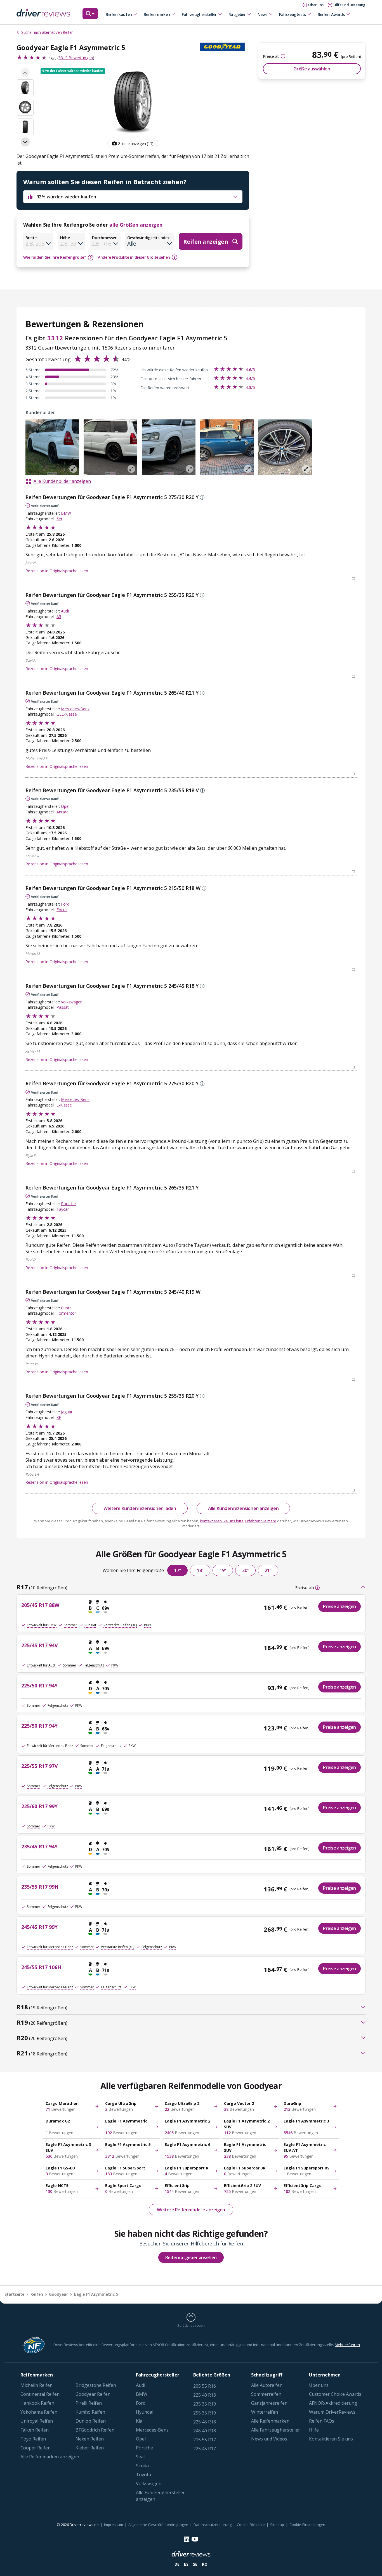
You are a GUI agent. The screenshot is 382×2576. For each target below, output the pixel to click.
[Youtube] (195, 2539)
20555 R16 (205, 2386)
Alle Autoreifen (267, 2385)
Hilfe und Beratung (349, 5)
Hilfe (314, 2430)
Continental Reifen (40, 2394)
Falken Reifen (35, 2430)
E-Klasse (64, 1105)
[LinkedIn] (187, 2539)
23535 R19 (205, 2404)
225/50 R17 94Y (39, 1685)
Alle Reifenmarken (270, 2421)
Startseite (14, 2294)
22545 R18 (205, 2422)
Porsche (68, 1204)
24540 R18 (205, 2431)
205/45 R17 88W (40, 1605)
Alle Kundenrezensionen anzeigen (243, 1508)
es (186, 2564)
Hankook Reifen (37, 2403)
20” (245, 1570)
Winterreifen (265, 2412)
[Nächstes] (25, 142)
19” (223, 1570)
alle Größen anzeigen (136, 225)
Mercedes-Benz (75, 709)
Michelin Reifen (36, 2385)
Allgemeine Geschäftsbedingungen (158, 2525)
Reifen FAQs (322, 2421)
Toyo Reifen (33, 2439)
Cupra (66, 1308)
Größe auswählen (312, 69)
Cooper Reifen (36, 2448)
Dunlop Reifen (91, 2421)
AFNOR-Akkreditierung (333, 2403)
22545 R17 (205, 2449)
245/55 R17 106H (41, 1967)
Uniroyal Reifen (37, 2421)
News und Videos (269, 2439)
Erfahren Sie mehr (261, 1521)
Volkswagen (72, 1002)
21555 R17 (205, 2440)
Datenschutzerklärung (213, 2525)
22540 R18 (205, 2395)
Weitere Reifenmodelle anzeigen (191, 2210)
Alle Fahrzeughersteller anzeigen (160, 2496)
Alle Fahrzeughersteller (276, 2430)
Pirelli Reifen (89, 2403)
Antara (63, 812)
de (177, 2564)
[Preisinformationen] (282, 56)
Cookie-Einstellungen (307, 2525)
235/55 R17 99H (40, 1887)
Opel (65, 806)
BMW (66, 513)
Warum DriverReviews (332, 2412)
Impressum (114, 2525)
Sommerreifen (266, 2394)
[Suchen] (90, 16)
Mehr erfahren (347, 2345)
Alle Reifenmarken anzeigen (50, 2457)
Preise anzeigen (339, 1606)
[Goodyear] (225, 47)
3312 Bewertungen (76, 58)
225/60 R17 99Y (39, 1806)
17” (177, 1570)
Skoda (142, 2466)
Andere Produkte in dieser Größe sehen (134, 257)
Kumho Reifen (90, 2412)
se (195, 2564)
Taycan (63, 1209)
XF (59, 1417)
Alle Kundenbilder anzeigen (62, 481)
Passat (63, 1007)
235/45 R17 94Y (39, 1846)
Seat (141, 2457)
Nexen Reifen (90, 2439)
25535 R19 (205, 2413)
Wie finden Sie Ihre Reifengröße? (55, 257)
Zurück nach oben (191, 2325)
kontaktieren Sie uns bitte (222, 1521)
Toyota (143, 2475)
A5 (59, 617)
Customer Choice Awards (335, 2394)
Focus (62, 910)
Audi (65, 611)
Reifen (37, 2294)
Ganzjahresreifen (269, 2403)
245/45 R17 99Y (39, 1927)
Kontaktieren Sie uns (331, 2439)
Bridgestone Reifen (96, 2385)
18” (200, 1570)
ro (205, 2564)
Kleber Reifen (90, 2448)
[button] (73, 71)
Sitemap (277, 2525)
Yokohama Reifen (39, 2412)
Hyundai (145, 2412)
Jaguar (67, 1412)
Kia (139, 2421)
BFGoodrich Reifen (95, 2430)
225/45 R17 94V (40, 1645)
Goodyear (58, 2294)
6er (59, 519)
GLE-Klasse (67, 714)
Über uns (319, 2385)
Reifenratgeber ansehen (191, 2257)
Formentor (66, 1313)
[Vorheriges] (25, 73)
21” (268, 1570)
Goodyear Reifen (93, 2394)
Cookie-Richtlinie (251, 2525)
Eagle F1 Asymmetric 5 (96, 2294)
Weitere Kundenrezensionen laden (140, 1508)
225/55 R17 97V (40, 1766)
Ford (65, 904)
